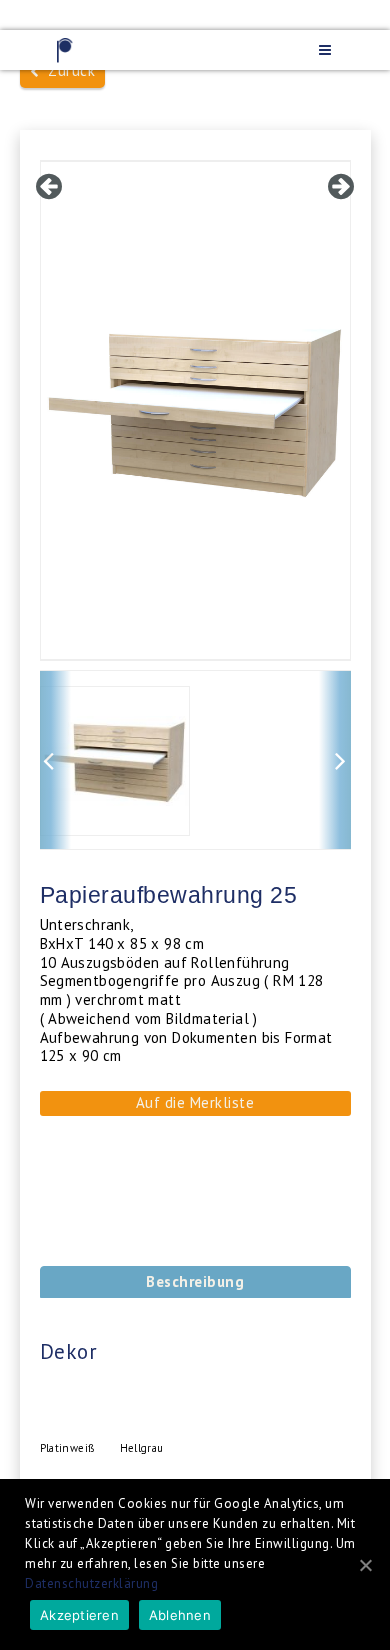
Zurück (67, 70)
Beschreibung (195, 1281)
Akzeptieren (79, 1615)
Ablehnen (180, 1615)
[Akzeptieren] (365, 1565)
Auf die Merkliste (195, 1102)
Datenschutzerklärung (91, 1583)
